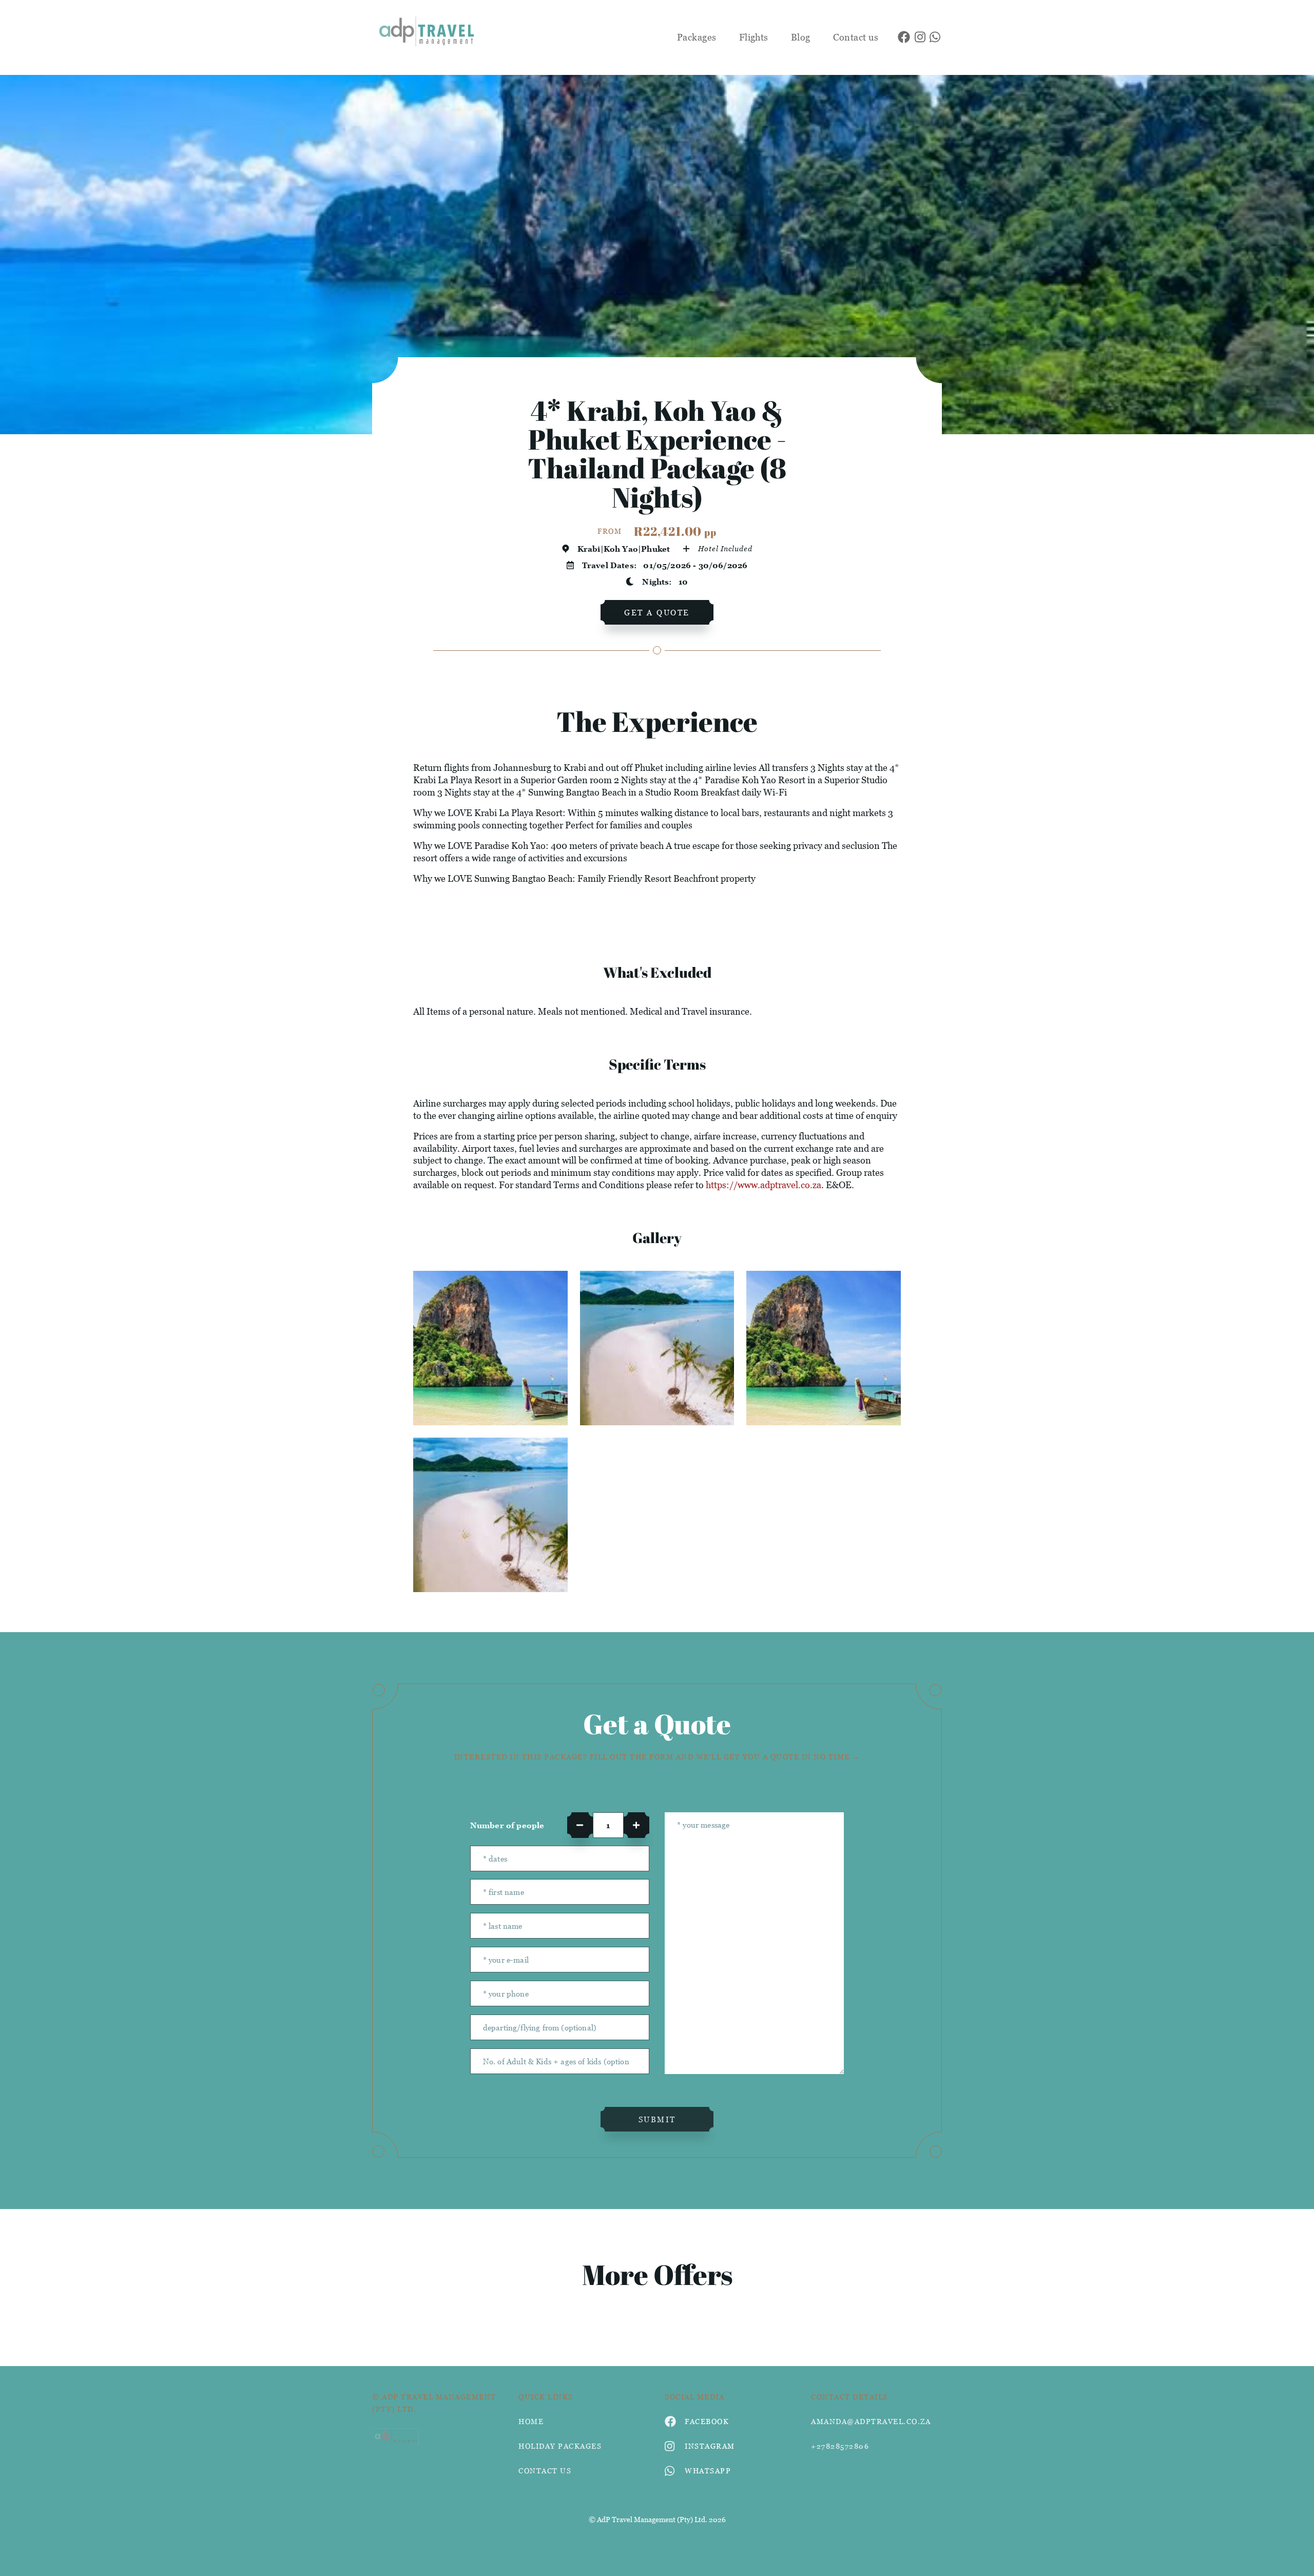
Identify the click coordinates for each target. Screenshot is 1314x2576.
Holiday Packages (560, 2446)
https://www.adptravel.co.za (764, 1185)
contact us (545, 2471)
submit (657, 2119)
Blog (801, 37)
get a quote (657, 612)
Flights (754, 37)
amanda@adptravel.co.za (871, 2421)
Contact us (856, 37)
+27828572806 (840, 2446)
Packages (697, 37)
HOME (531, 2421)
